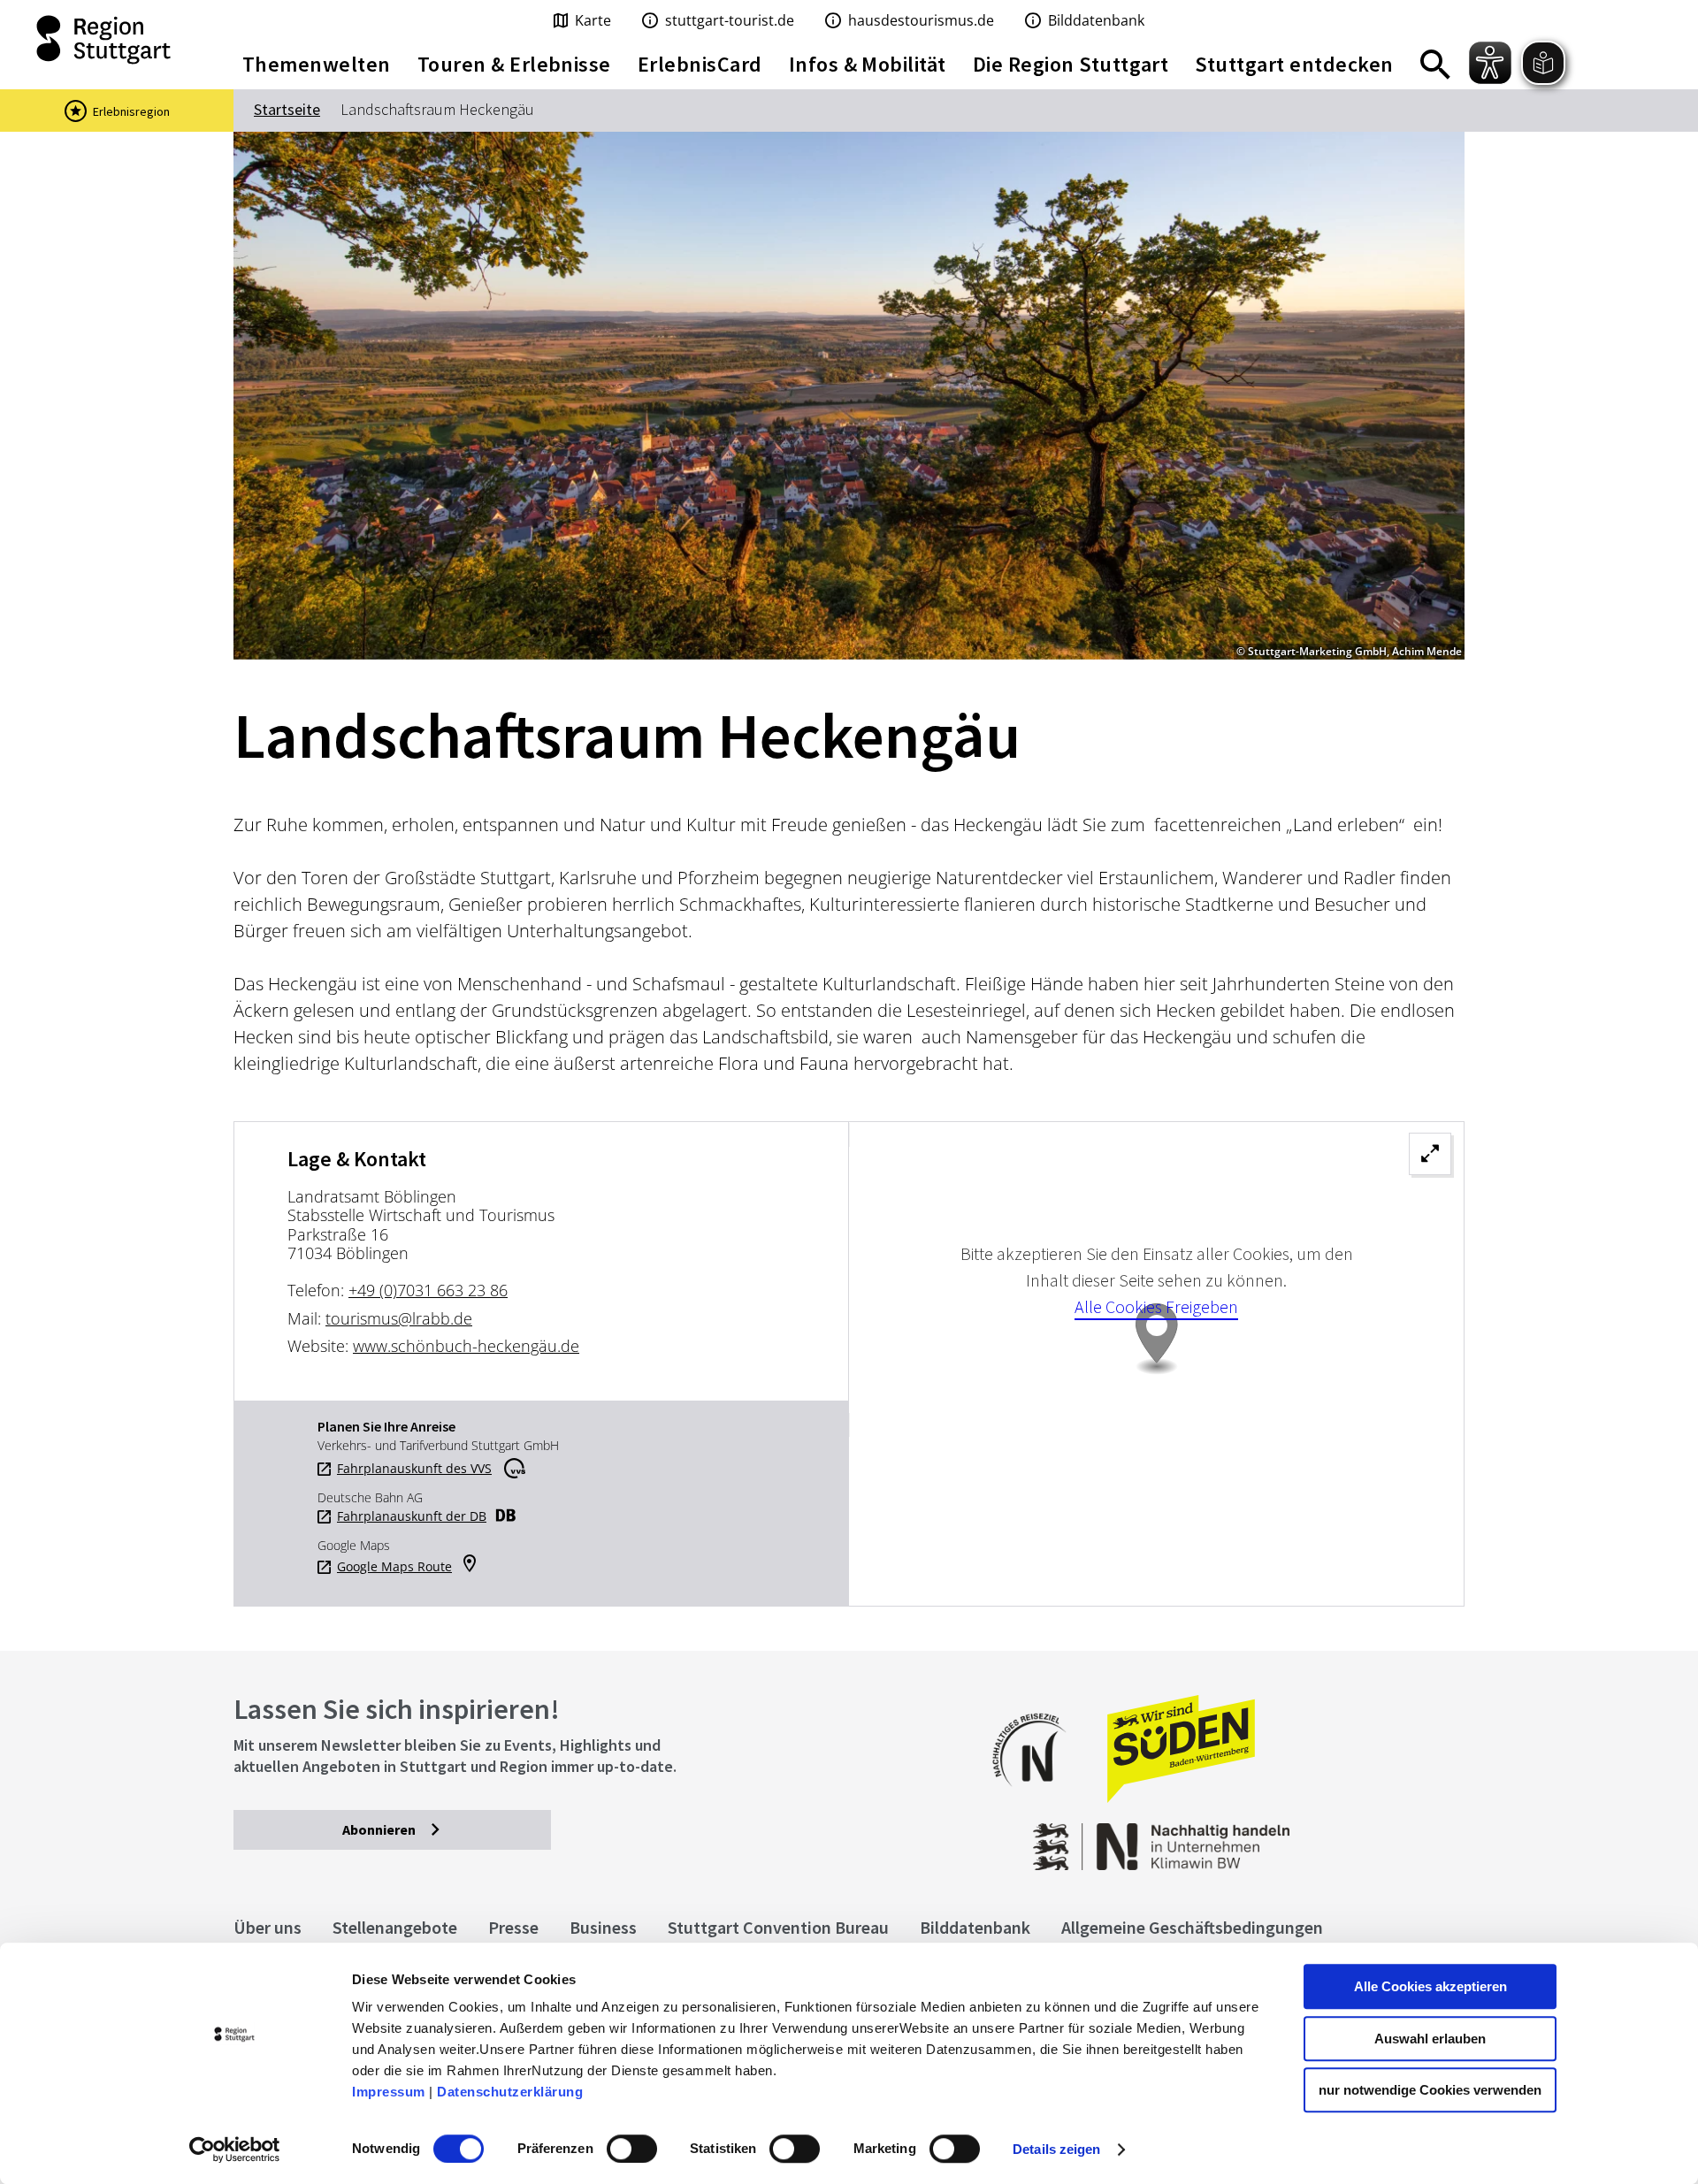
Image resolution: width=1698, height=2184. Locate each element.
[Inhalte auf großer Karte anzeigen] (1156, 1364)
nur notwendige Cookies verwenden (1430, 2090)
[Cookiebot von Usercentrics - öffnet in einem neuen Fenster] (235, 2150)
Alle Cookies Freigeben (1156, 1306)
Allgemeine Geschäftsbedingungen (1192, 1927)
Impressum (389, 2092)
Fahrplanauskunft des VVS (414, 1469)
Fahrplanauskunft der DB (412, 1516)
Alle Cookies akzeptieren (1430, 1986)
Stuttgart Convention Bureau (778, 1927)
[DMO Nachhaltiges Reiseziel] (1038, 1798)
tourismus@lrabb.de (399, 1318)
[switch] (632, 2149)
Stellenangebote (395, 1927)
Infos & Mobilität (868, 64)
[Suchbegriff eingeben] (1435, 65)
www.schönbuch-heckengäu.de (466, 1346)
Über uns (268, 1927)
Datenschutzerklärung (510, 2092)
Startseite (287, 109)
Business (603, 1927)
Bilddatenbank (975, 1927)
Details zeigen (1056, 2149)
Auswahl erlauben (1430, 2039)
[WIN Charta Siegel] (1327, 1838)
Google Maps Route (394, 1567)
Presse (513, 1927)
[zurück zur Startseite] (106, 40)
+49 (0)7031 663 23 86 (428, 1290)
